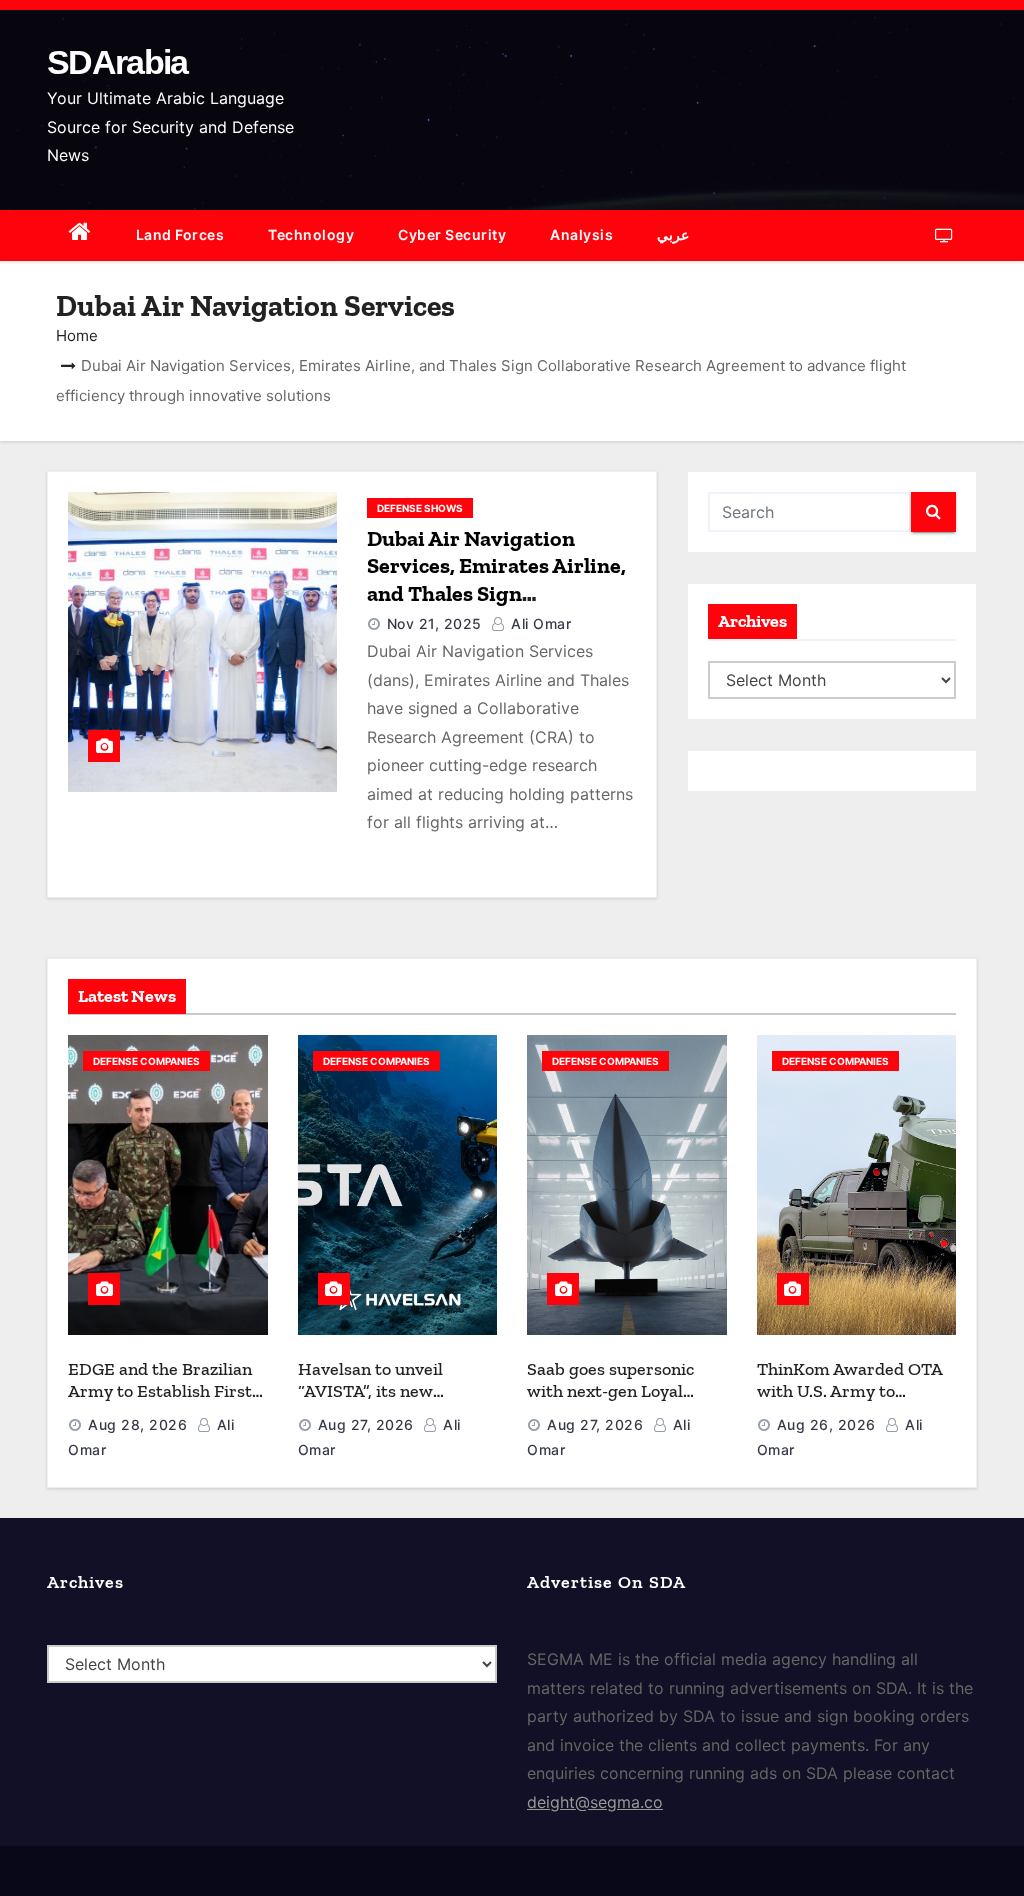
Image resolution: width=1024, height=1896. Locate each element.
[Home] (80, 235)
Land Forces (180, 234)
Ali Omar (539, 623)
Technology (311, 234)
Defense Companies (146, 1061)
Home (77, 335)
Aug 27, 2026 (366, 1424)
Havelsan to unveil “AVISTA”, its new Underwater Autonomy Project (389, 1403)
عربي (673, 234)
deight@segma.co (595, 1802)
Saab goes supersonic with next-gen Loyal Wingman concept (610, 1391)
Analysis (581, 234)
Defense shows (420, 508)
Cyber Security (452, 234)
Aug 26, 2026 (826, 1424)
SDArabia (117, 62)
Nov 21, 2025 (434, 623)
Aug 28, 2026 (137, 1424)
